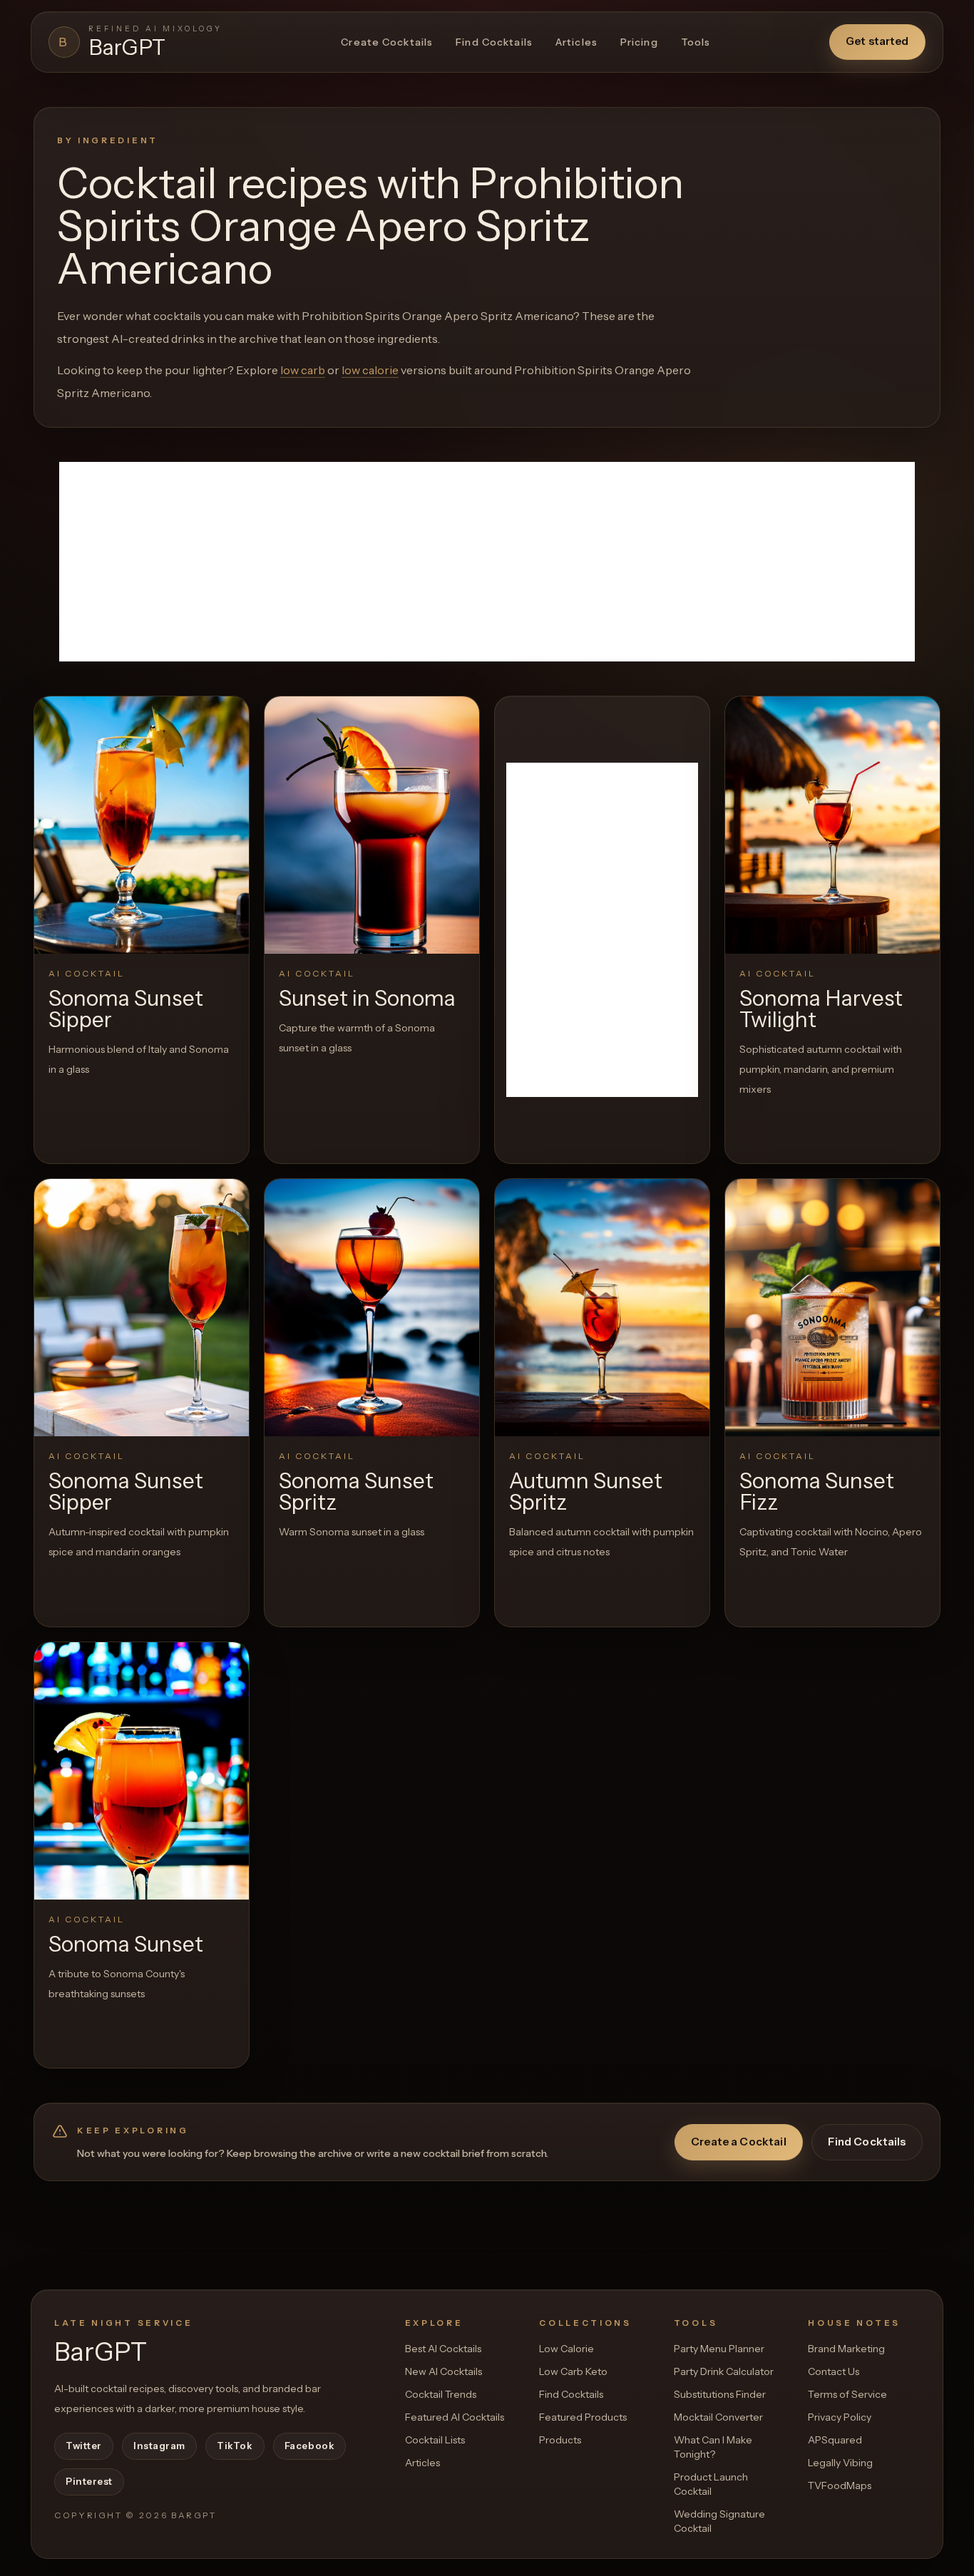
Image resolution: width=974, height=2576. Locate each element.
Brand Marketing (846, 2349)
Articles (576, 42)
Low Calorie (567, 2349)
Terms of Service (847, 2394)
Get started (877, 41)
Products (560, 2440)
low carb (303, 370)
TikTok (235, 2446)
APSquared (835, 2440)
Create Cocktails (387, 42)
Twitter (84, 2446)
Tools (696, 42)
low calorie (370, 370)
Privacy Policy (840, 2417)
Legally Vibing (840, 2463)
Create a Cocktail (739, 2142)
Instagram (159, 2446)
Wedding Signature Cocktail (719, 2521)
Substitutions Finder (720, 2394)
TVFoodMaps (840, 2485)
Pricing (639, 42)
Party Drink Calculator (724, 2371)
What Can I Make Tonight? (713, 2447)
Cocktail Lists (435, 2440)
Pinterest (89, 2481)
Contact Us (834, 2371)
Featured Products (583, 2417)
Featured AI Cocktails (455, 2417)
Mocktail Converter (718, 2417)
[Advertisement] (487, 562)
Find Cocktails (494, 42)
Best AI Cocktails (443, 2349)
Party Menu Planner (719, 2349)
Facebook (309, 2446)
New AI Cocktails (444, 2371)
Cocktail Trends (441, 2394)
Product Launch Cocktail (711, 2484)
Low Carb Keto (573, 2371)
